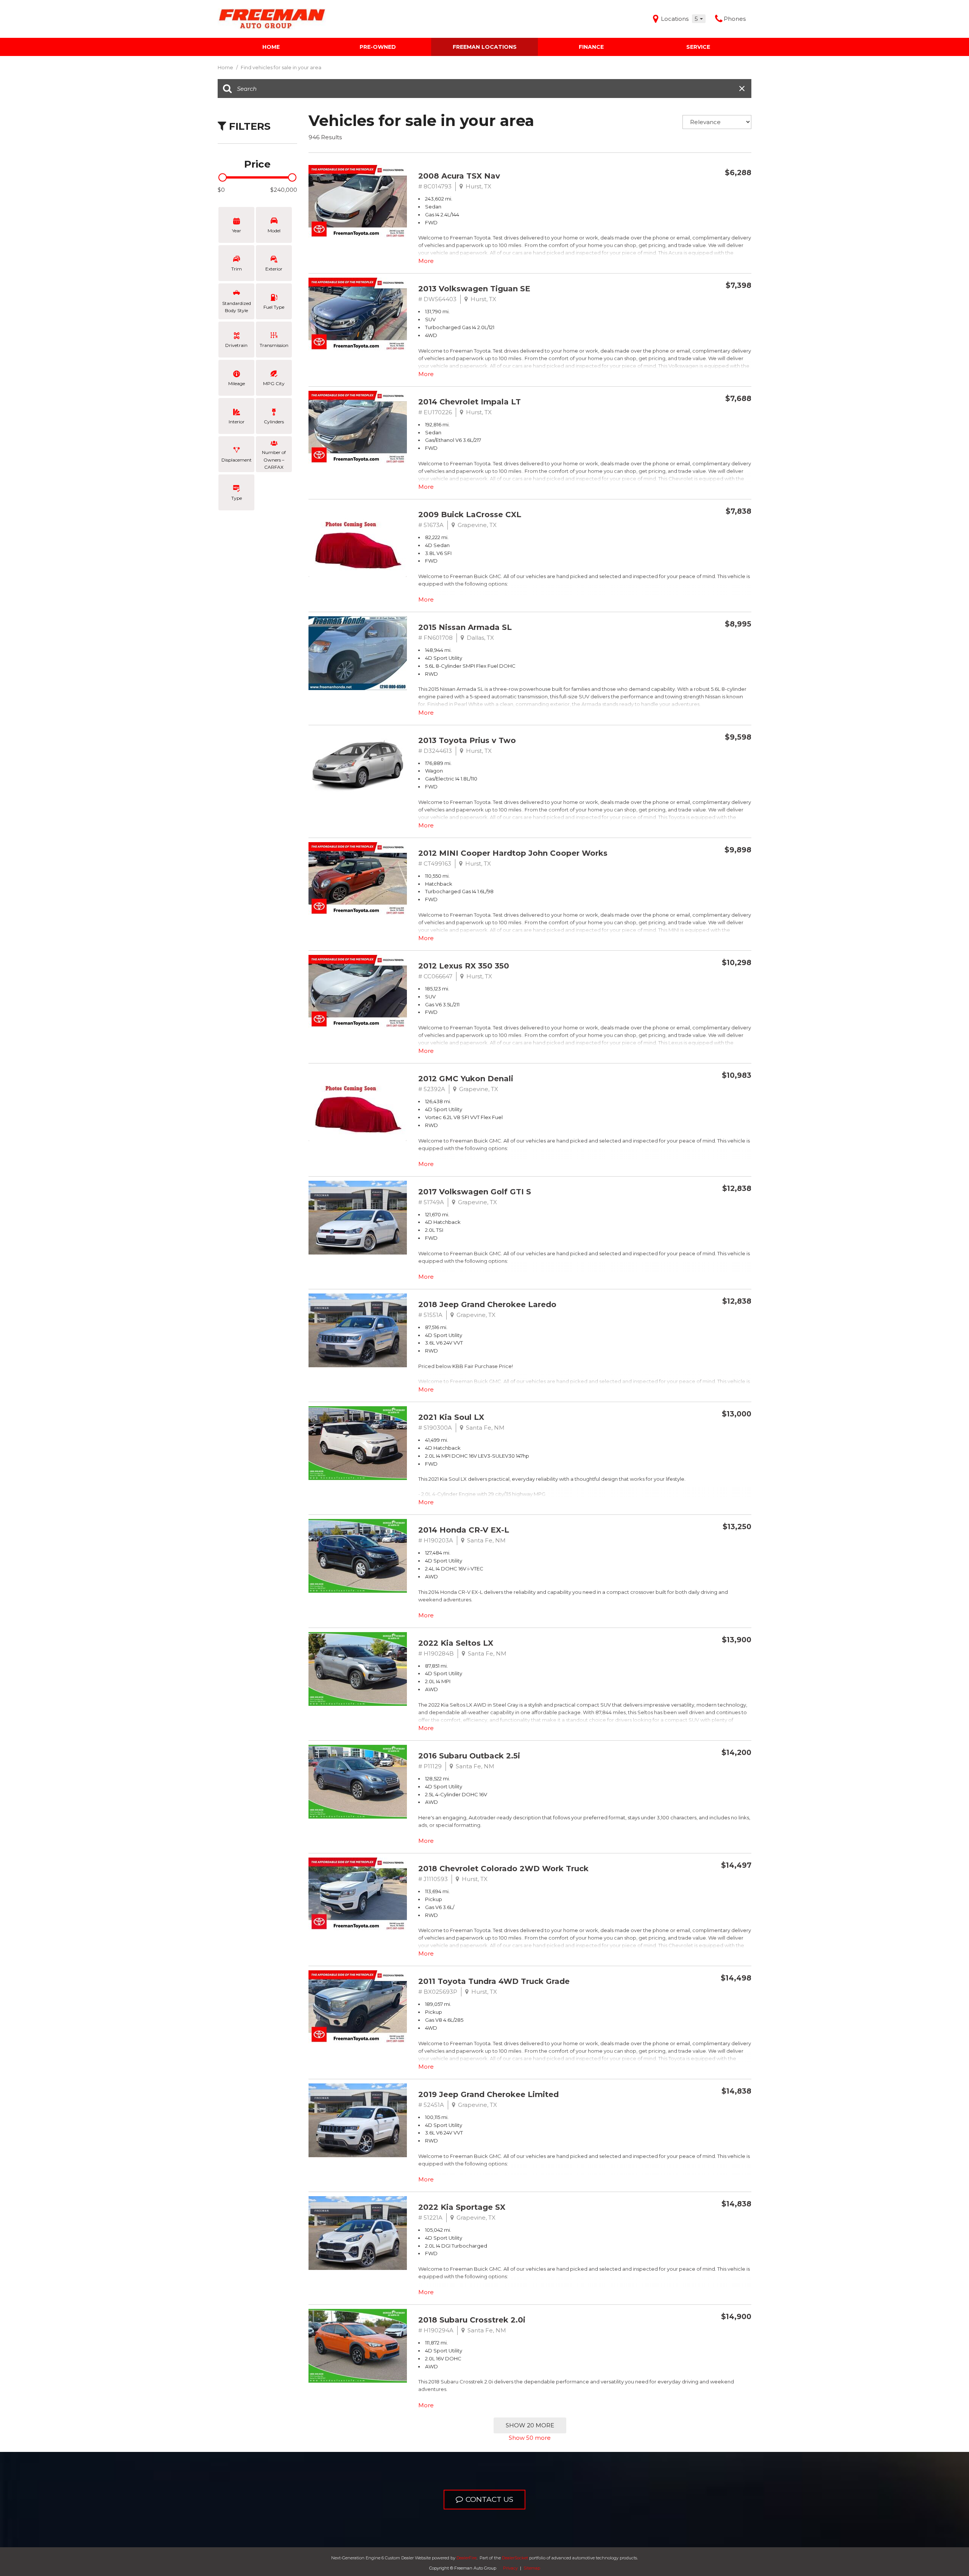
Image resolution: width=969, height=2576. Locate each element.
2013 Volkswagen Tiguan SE (474, 289)
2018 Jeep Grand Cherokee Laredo (487, 1304)
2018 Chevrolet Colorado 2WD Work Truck (503, 1869)
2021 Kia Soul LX (451, 1417)
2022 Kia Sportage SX (462, 2207)
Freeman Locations (485, 47)
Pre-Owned (378, 47)
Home (271, 47)
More (426, 261)
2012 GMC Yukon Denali (466, 1079)
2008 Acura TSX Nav (459, 176)
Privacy (510, 2568)
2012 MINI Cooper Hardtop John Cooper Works (513, 853)
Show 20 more (530, 2425)
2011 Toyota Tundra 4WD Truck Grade (494, 1981)
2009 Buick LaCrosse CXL (470, 515)
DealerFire (467, 2558)
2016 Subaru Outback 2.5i (469, 1756)
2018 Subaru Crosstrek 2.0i (472, 2320)
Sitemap (532, 2568)
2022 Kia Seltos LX (456, 1643)
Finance (591, 47)
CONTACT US (489, 2499)
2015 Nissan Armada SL (465, 627)
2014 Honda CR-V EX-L (464, 1530)
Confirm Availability (704, 190)
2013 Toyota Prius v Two (467, 740)
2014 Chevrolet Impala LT (470, 402)
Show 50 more (530, 2438)
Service (698, 47)
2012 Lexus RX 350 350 (464, 966)
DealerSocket (515, 2558)
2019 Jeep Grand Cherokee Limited (488, 2094)
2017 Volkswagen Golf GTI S (475, 1192)
